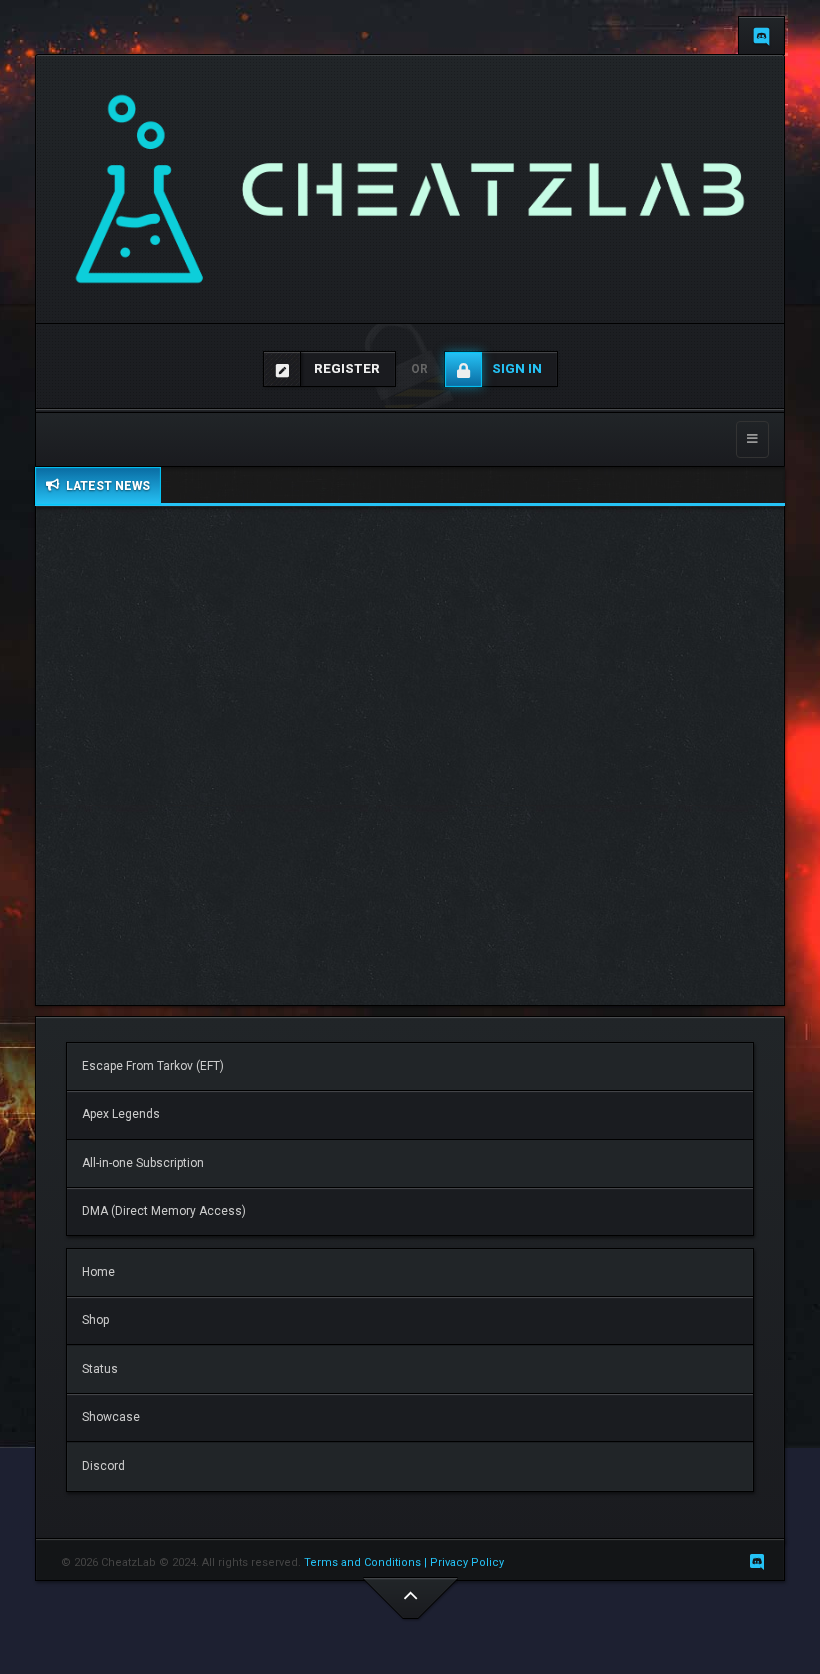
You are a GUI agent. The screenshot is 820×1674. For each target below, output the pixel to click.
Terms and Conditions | (367, 1562)
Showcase (111, 1417)
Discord (103, 1466)
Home (98, 1272)
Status (100, 1369)
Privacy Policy (468, 1562)
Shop (95, 1320)
